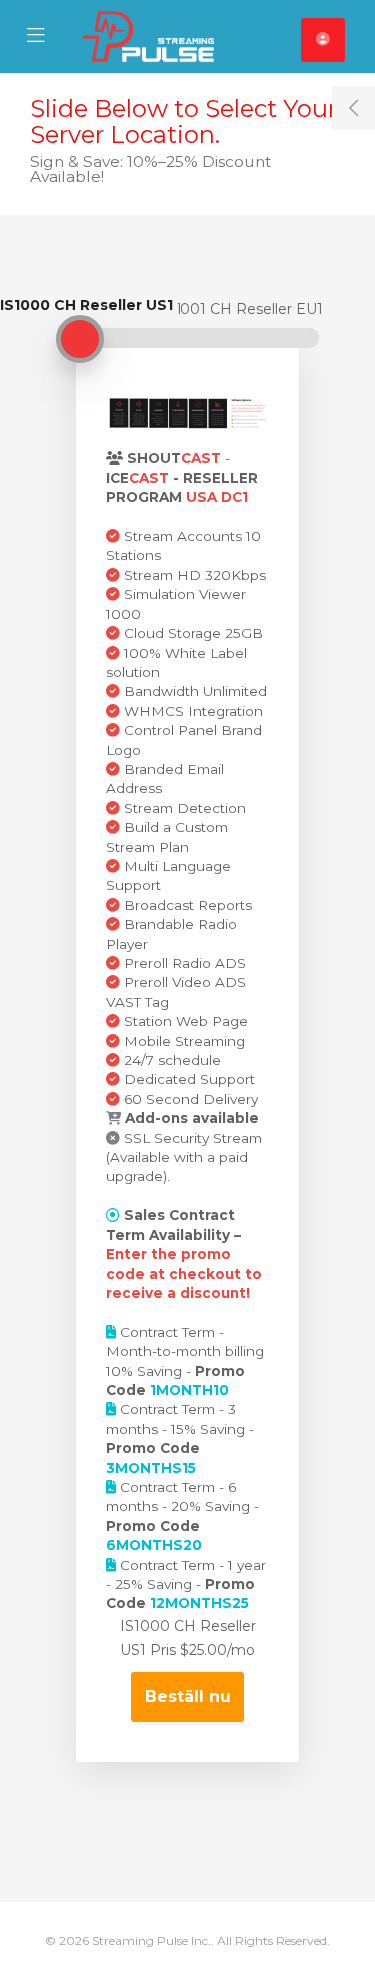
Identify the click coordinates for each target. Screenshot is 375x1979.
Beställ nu (188, 1696)
